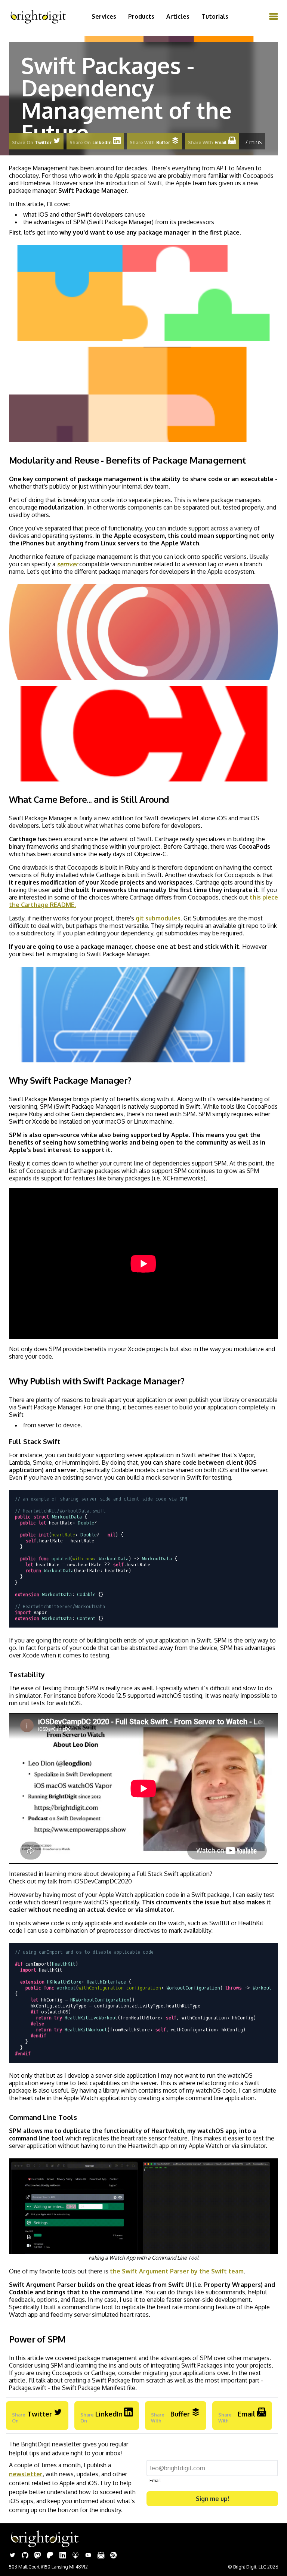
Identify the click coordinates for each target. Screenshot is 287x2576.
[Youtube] (88, 2556)
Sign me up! (212, 2499)
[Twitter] (12, 2556)
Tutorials (215, 16)
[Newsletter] (101, 2556)
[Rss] (114, 2556)
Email (155, 2481)
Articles (178, 16)
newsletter (26, 2474)
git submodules (158, 918)
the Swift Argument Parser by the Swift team (177, 2271)
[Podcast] (75, 2556)
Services (104, 16)
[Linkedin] (63, 2556)
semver (67, 564)
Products (141, 16)
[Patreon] (50, 2556)
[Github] (25, 2556)
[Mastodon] (38, 2556)
